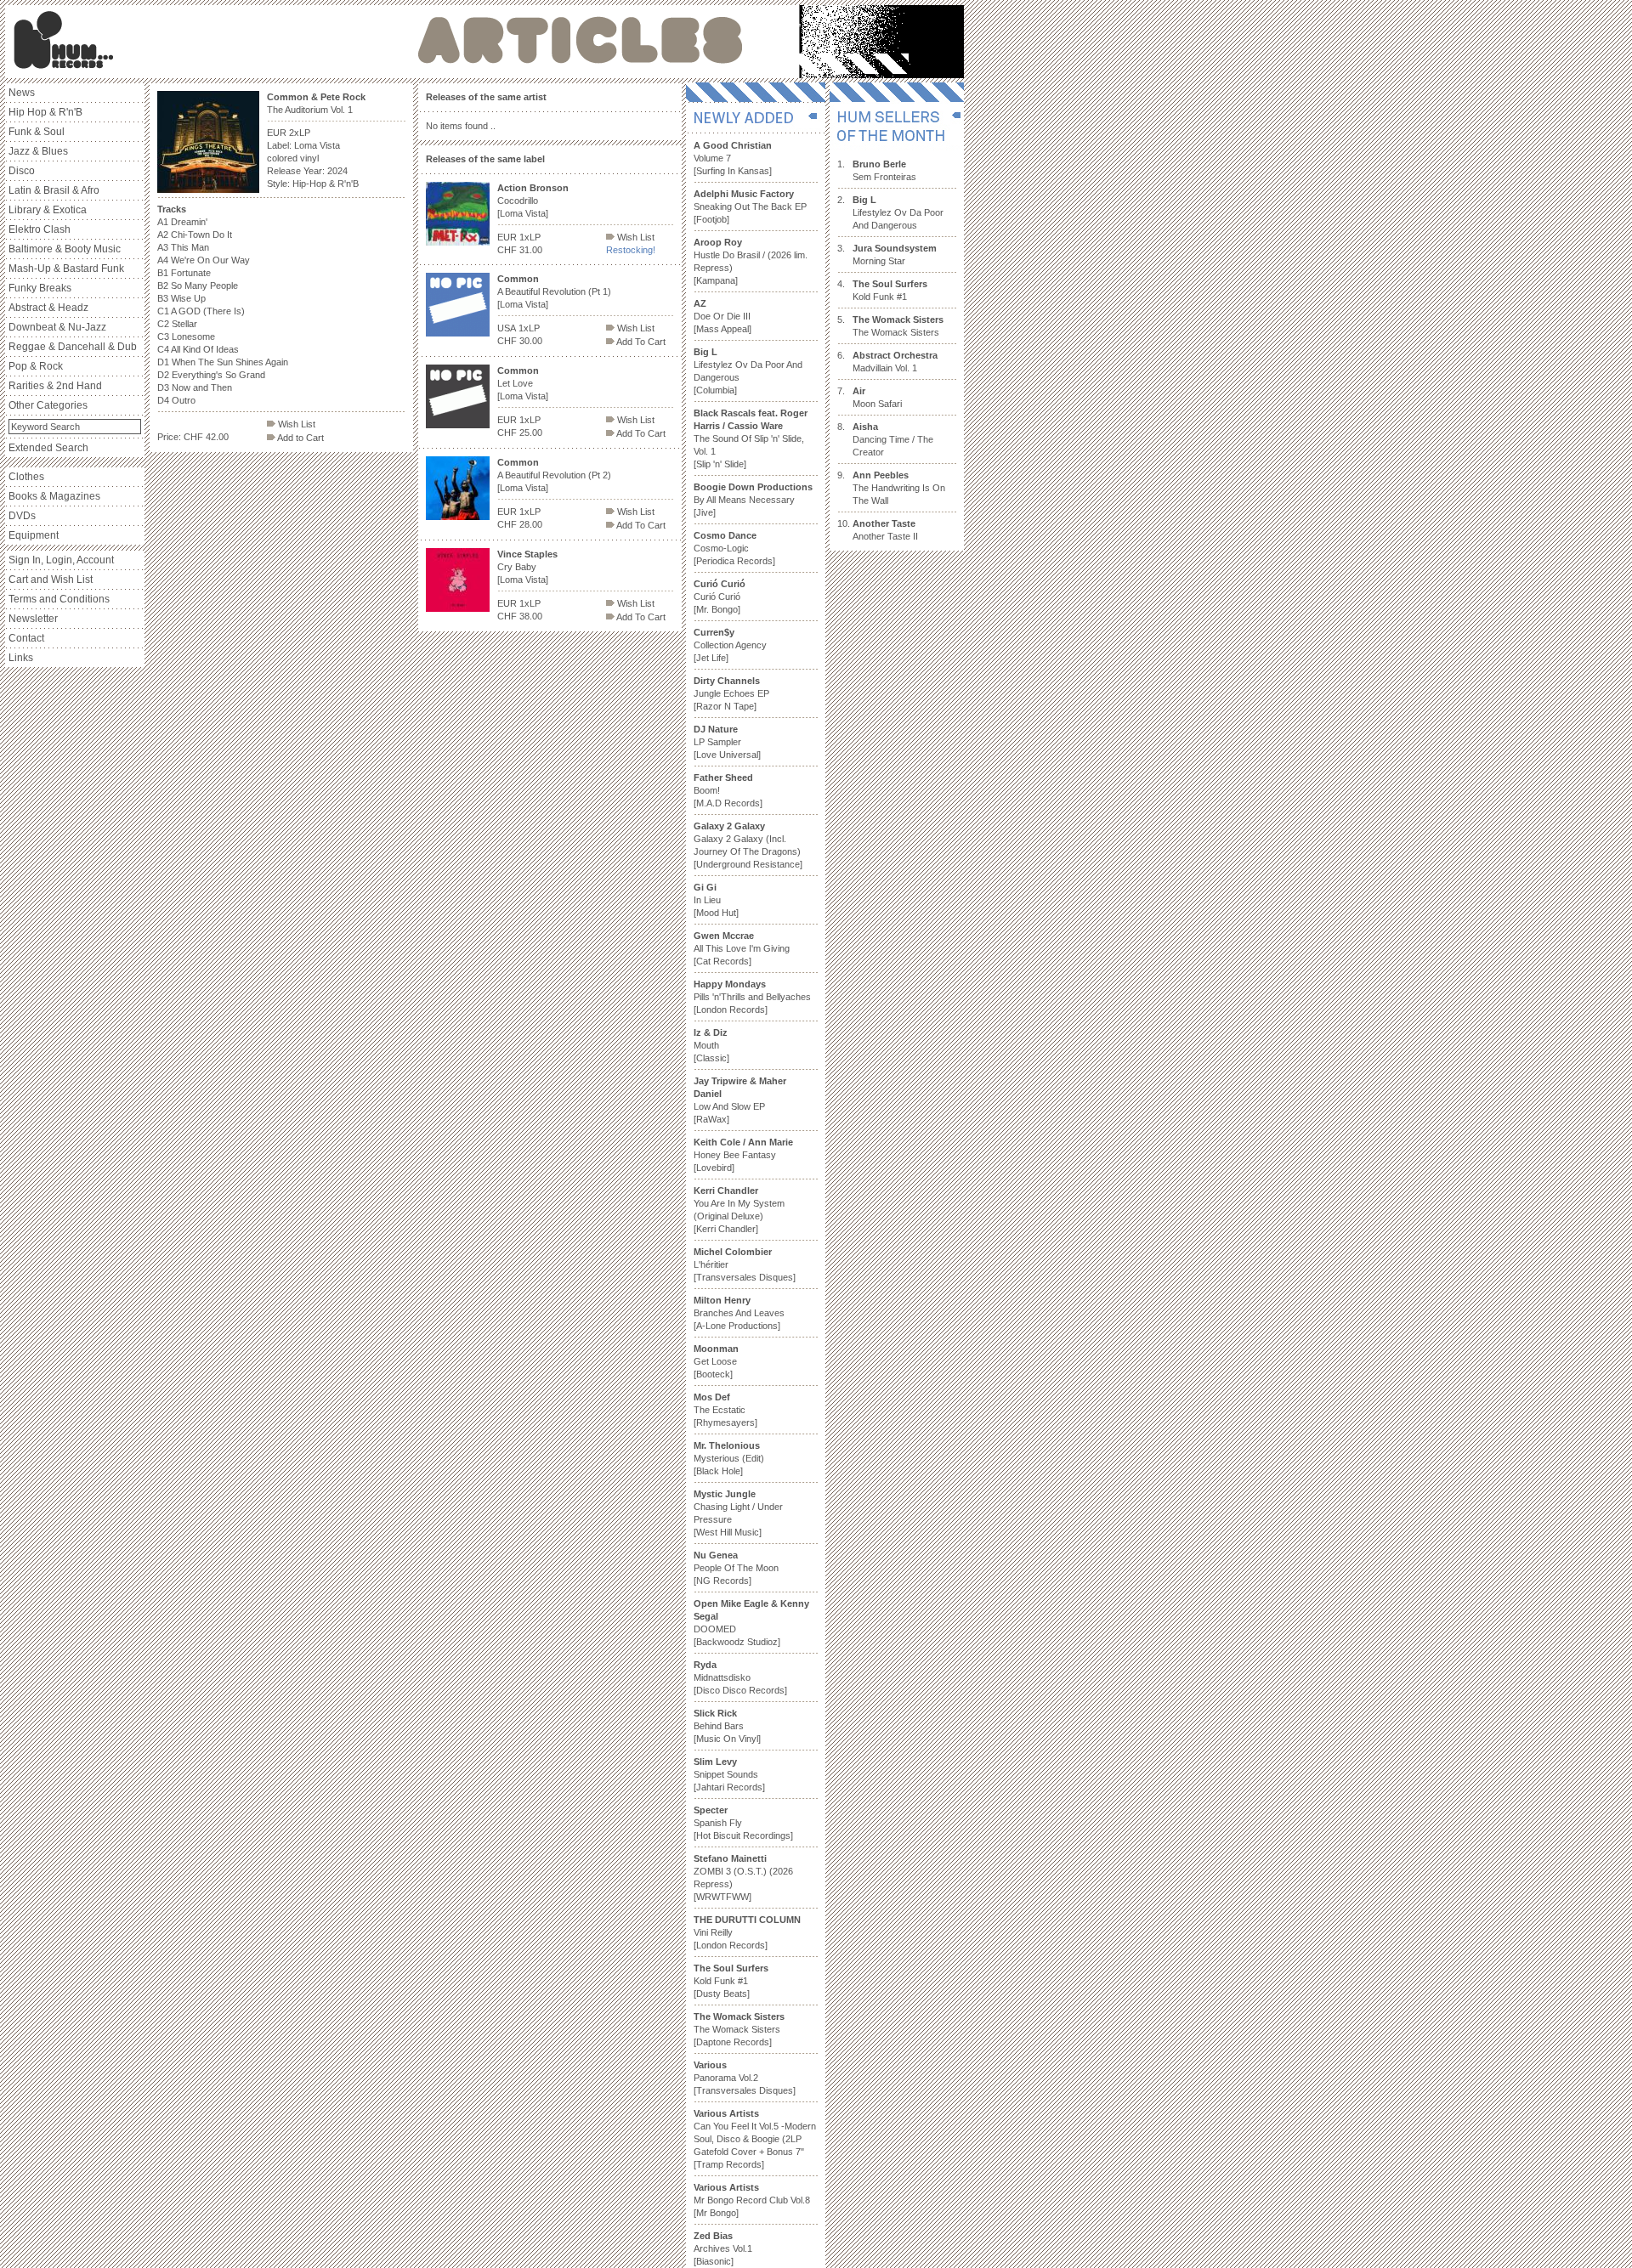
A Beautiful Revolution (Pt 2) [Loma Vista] (554, 475)
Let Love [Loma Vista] (523, 383)
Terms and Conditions (59, 599)
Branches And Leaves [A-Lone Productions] (739, 1313)
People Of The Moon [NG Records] (736, 1568)
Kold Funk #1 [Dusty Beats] (731, 1981)
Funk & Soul (37, 132)
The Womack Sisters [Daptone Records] (739, 2029)
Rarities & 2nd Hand (55, 386)
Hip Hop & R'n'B (45, 112)
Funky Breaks (40, 288)
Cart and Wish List (51, 580)
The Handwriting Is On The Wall (899, 488)
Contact (26, 638)
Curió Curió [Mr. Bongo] (720, 597)
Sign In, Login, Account (61, 560)
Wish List (295, 424)
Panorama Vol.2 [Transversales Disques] (745, 2078)
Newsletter (33, 619)
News (22, 93)
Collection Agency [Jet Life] (730, 645)
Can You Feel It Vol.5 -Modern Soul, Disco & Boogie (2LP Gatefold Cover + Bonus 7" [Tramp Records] (755, 2139)
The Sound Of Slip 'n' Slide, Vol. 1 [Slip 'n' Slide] (751, 438)
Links (21, 658)
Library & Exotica (48, 210)
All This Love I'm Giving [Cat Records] (742, 948)
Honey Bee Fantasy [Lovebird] (743, 1155)
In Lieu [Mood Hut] (716, 900)
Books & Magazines (54, 496)
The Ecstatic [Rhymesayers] (725, 1410)
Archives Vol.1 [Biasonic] (723, 2248)
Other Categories (48, 405)
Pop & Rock (36, 366)
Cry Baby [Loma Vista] (527, 567)
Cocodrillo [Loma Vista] (533, 201)
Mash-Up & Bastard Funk (66, 269)
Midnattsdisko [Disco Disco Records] (740, 1677)
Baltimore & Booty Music (65, 249)
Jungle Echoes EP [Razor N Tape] (731, 693)
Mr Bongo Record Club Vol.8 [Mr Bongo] (752, 2200)
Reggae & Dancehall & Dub (73, 347)
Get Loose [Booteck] (716, 1361)
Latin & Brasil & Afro (54, 190)
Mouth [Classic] (711, 1045)
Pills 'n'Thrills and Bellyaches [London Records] (752, 997)
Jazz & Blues (38, 151)
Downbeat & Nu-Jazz (57, 327)
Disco (22, 171)
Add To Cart (640, 342)
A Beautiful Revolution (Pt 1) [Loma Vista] (554, 291)
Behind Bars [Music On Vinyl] (727, 1726)
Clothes (26, 477)
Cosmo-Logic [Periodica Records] (734, 548)
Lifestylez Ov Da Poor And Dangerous (898, 212)
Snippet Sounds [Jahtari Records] (729, 1774)
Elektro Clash (40, 229)
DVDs (22, 516)
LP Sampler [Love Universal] (727, 742)
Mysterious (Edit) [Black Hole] (729, 1458)
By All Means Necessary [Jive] (753, 500)
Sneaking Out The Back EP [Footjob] (750, 206)
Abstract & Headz (48, 308)
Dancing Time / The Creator (893, 439)
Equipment (34, 535)
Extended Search (48, 448)
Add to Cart (300, 438)
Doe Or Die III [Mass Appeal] (722, 316)
